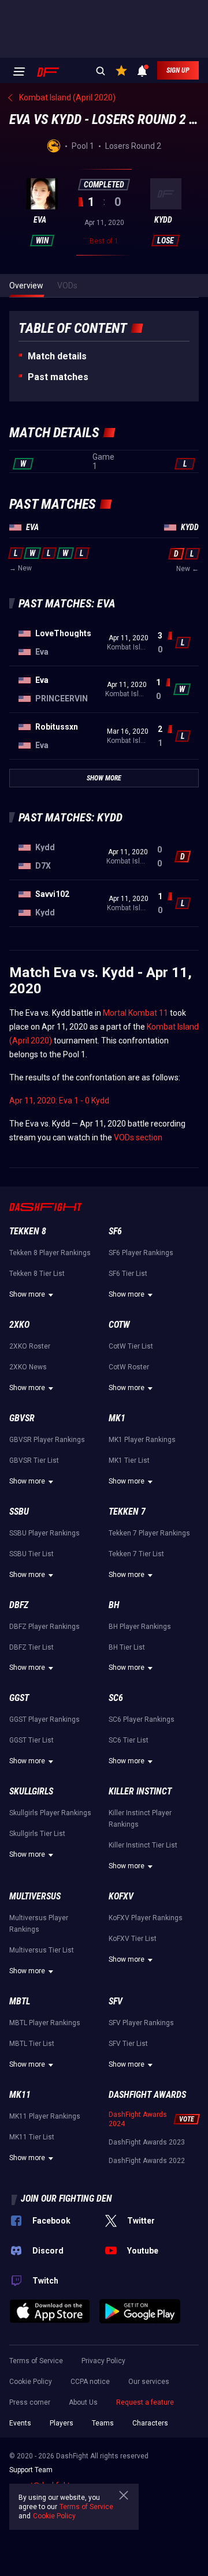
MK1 (117, 1418)
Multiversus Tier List (42, 1950)
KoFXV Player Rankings (146, 1918)
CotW (119, 1325)
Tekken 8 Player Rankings (50, 1253)
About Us (83, 2402)
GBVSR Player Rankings (47, 1440)
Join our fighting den (66, 2198)
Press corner (30, 2402)
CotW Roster (129, 1367)
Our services (149, 2382)
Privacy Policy (103, 2361)
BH (114, 1605)
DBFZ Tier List (31, 1647)
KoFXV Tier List (133, 1939)
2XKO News (28, 1367)
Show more (27, 1294)
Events (20, 2423)
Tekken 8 (28, 1231)
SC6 (116, 1698)
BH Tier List (127, 1647)
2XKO (19, 1325)
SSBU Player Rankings (44, 1533)
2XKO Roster (30, 1346)
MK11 (20, 2095)
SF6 (115, 1231)
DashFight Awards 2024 (138, 2119)
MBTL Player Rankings (45, 2023)
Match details (57, 356)
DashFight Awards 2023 (147, 2142)
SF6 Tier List (128, 1274)
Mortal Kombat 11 (135, 1013)
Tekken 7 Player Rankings (149, 1533)
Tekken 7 (127, 1512)
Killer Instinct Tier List (143, 1845)
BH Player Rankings (140, 1627)
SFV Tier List (128, 2044)
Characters (150, 2423)
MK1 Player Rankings (142, 1440)
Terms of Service (36, 2361)
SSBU (19, 1512)
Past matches (58, 377)
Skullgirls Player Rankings (50, 1813)
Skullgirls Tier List (37, 1834)
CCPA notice (90, 2382)
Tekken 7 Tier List (136, 1554)
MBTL (20, 2001)
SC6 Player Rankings (142, 1719)
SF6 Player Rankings (141, 1253)
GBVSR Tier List (34, 1460)
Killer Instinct (140, 1791)
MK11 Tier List (32, 2137)
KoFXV (121, 1896)
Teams (103, 2423)
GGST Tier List (31, 1740)
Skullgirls (31, 1791)
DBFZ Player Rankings (44, 1627)
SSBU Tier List (31, 1554)
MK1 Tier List (129, 1460)
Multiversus (35, 1896)
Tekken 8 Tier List (37, 1274)
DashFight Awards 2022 (147, 2161)
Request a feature (145, 2402)
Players (62, 2423)
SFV (116, 2001)
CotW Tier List (131, 1346)
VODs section (138, 1137)
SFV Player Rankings (141, 2023)
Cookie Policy (31, 2382)
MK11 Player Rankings (45, 2116)
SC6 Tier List (129, 1740)
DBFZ (19, 1605)
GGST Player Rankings (44, 1719)
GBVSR (22, 1418)
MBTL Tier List (32, 2044)
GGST (19, 1698)
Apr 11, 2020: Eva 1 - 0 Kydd (59, 1101)
